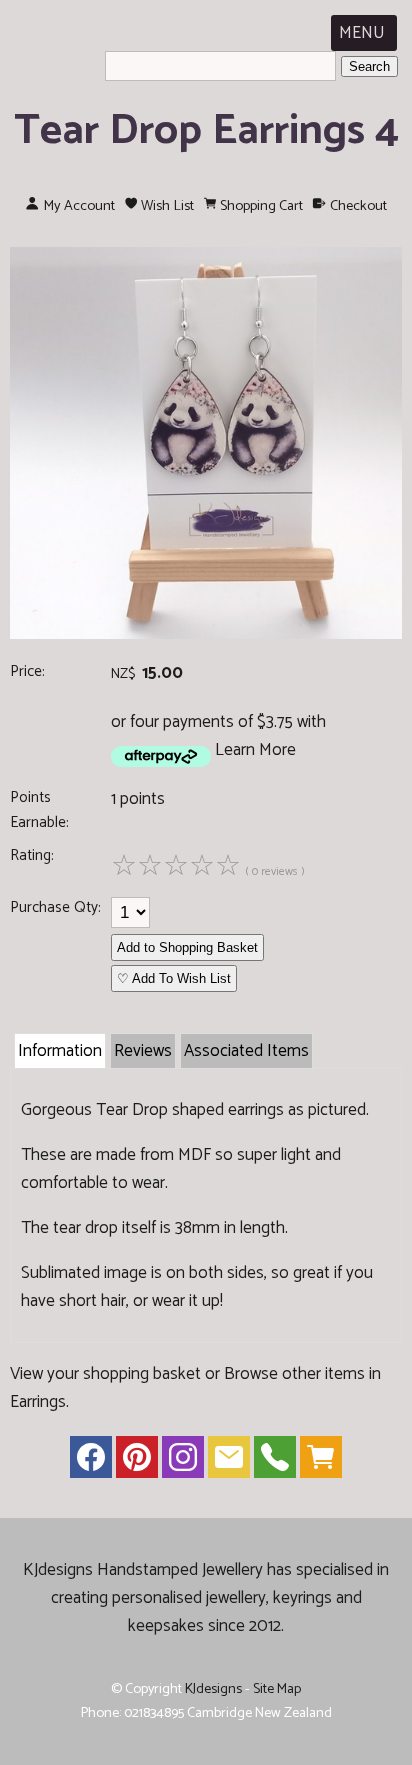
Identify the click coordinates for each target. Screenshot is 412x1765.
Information (60, 1051)
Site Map (277, 1689)
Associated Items (246, 1051)
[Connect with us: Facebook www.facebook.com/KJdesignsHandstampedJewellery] (91, 1462)
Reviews (143, 1051)
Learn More (255, 750)
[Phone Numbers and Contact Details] (275, 1462)
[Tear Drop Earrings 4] (206, 634)
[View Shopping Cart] (321, 1462)
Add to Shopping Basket (187, 947)
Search (369, 66)
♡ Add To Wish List (174, 978)
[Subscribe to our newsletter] (229, 1462)
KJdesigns (213, 1689)
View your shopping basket (105, 1374)
